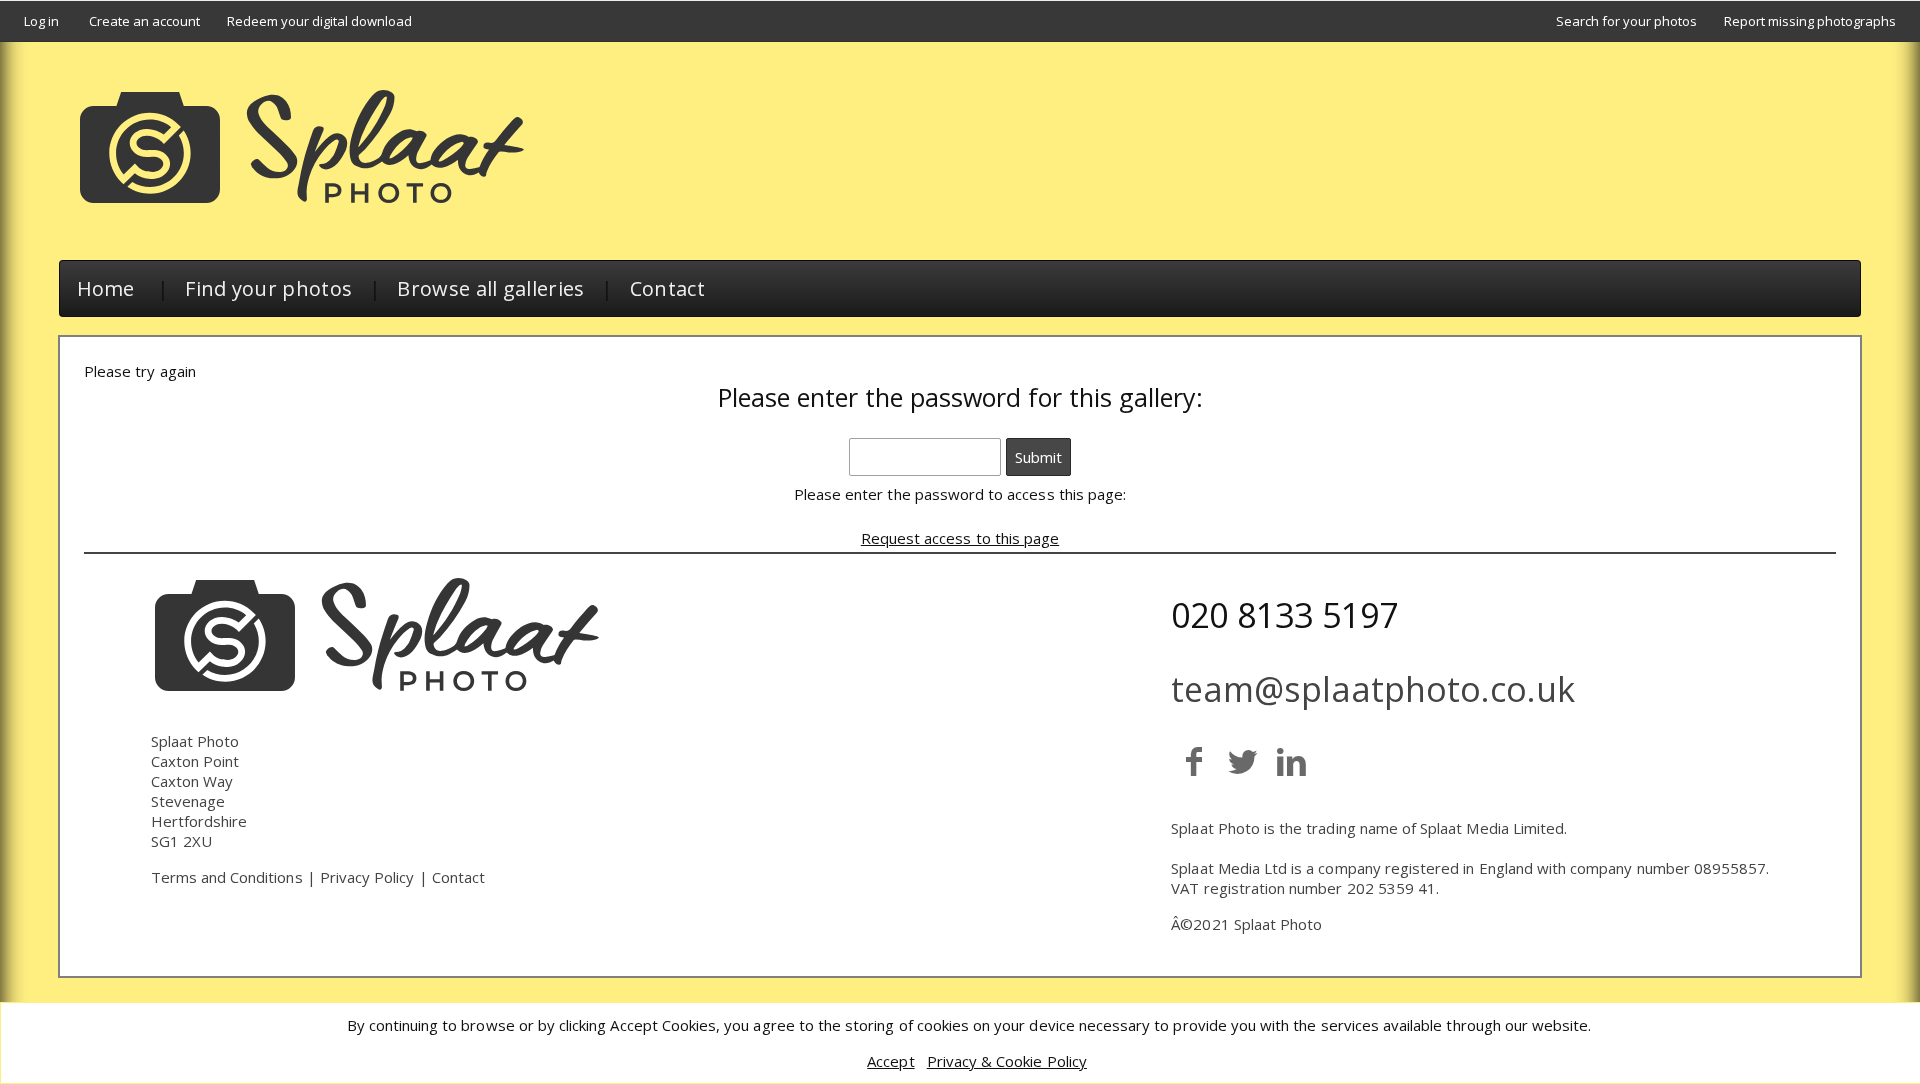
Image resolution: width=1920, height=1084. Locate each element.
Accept (890, 1061)
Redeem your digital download (319, 21)
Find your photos (268, 288)
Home (106, 288)
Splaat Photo (1278, 924)
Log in (41, 21)
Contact (667, 288)
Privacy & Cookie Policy (1007, 1061)
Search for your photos (1626, 21)
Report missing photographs (1810, 21)
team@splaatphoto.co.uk (1373, 689)
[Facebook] (1193, 760)
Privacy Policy (367, 877)
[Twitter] (1242, 760)
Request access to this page (960, 538)
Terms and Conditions (227, 877)
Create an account (144, 21)
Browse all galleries (490, 288)
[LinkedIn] (1291, 760)
